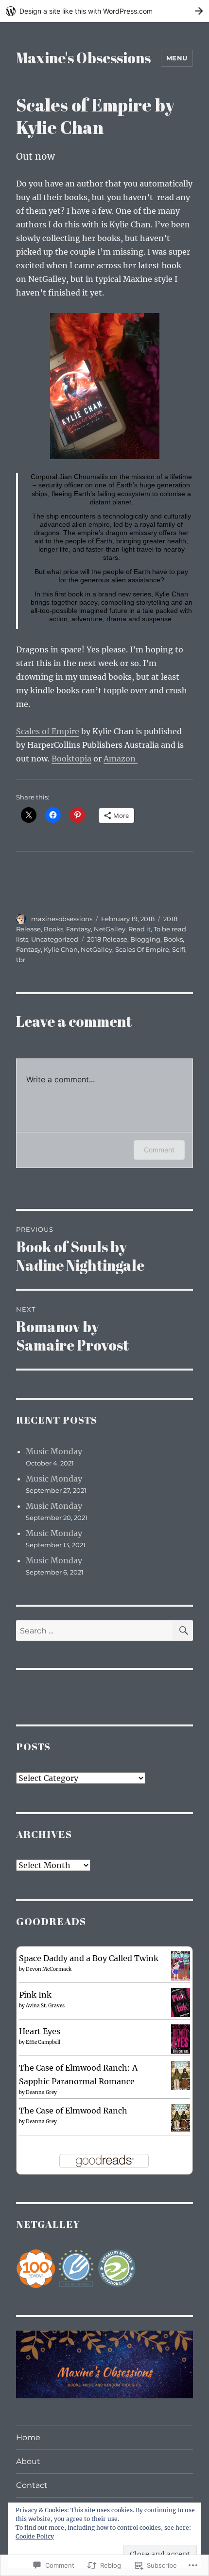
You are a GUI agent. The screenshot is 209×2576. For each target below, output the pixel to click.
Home (28, 2437)
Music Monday (54, 1451)
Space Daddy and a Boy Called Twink (89, 1958)
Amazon (121, 759)
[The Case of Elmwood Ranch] (181, 2117)
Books (53, 929)
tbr (21, 960)
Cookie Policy (35, 2536)
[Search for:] (94, 1631)
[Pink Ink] (181, 2002)
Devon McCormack (49, 1969)
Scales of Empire (48, 731)
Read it (139, 929)
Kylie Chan (61, 949)
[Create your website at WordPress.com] (104, 11)
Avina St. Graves (45, 2006)
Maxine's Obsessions (83, 58)
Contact (32, 2485)
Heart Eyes (40, 2031)
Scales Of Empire (142, 949)
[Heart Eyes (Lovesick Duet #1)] (181, 2039)
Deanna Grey (41, 2092)
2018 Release (107, 939)
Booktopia (71, 759)
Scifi (179, 949)
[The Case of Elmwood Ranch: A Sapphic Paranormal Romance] (181, 2075)
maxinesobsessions (62, 919)
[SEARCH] (183, 1631)
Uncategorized (55, 939)
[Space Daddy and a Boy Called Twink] (181, 1965)
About (28, 2461)
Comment (159, 1150)
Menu (177, 58)
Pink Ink (35, 1995)
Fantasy (78, 929)
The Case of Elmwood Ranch (73, 2111)
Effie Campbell (43, 2042)
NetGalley (110, 929)
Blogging (145, 939)
